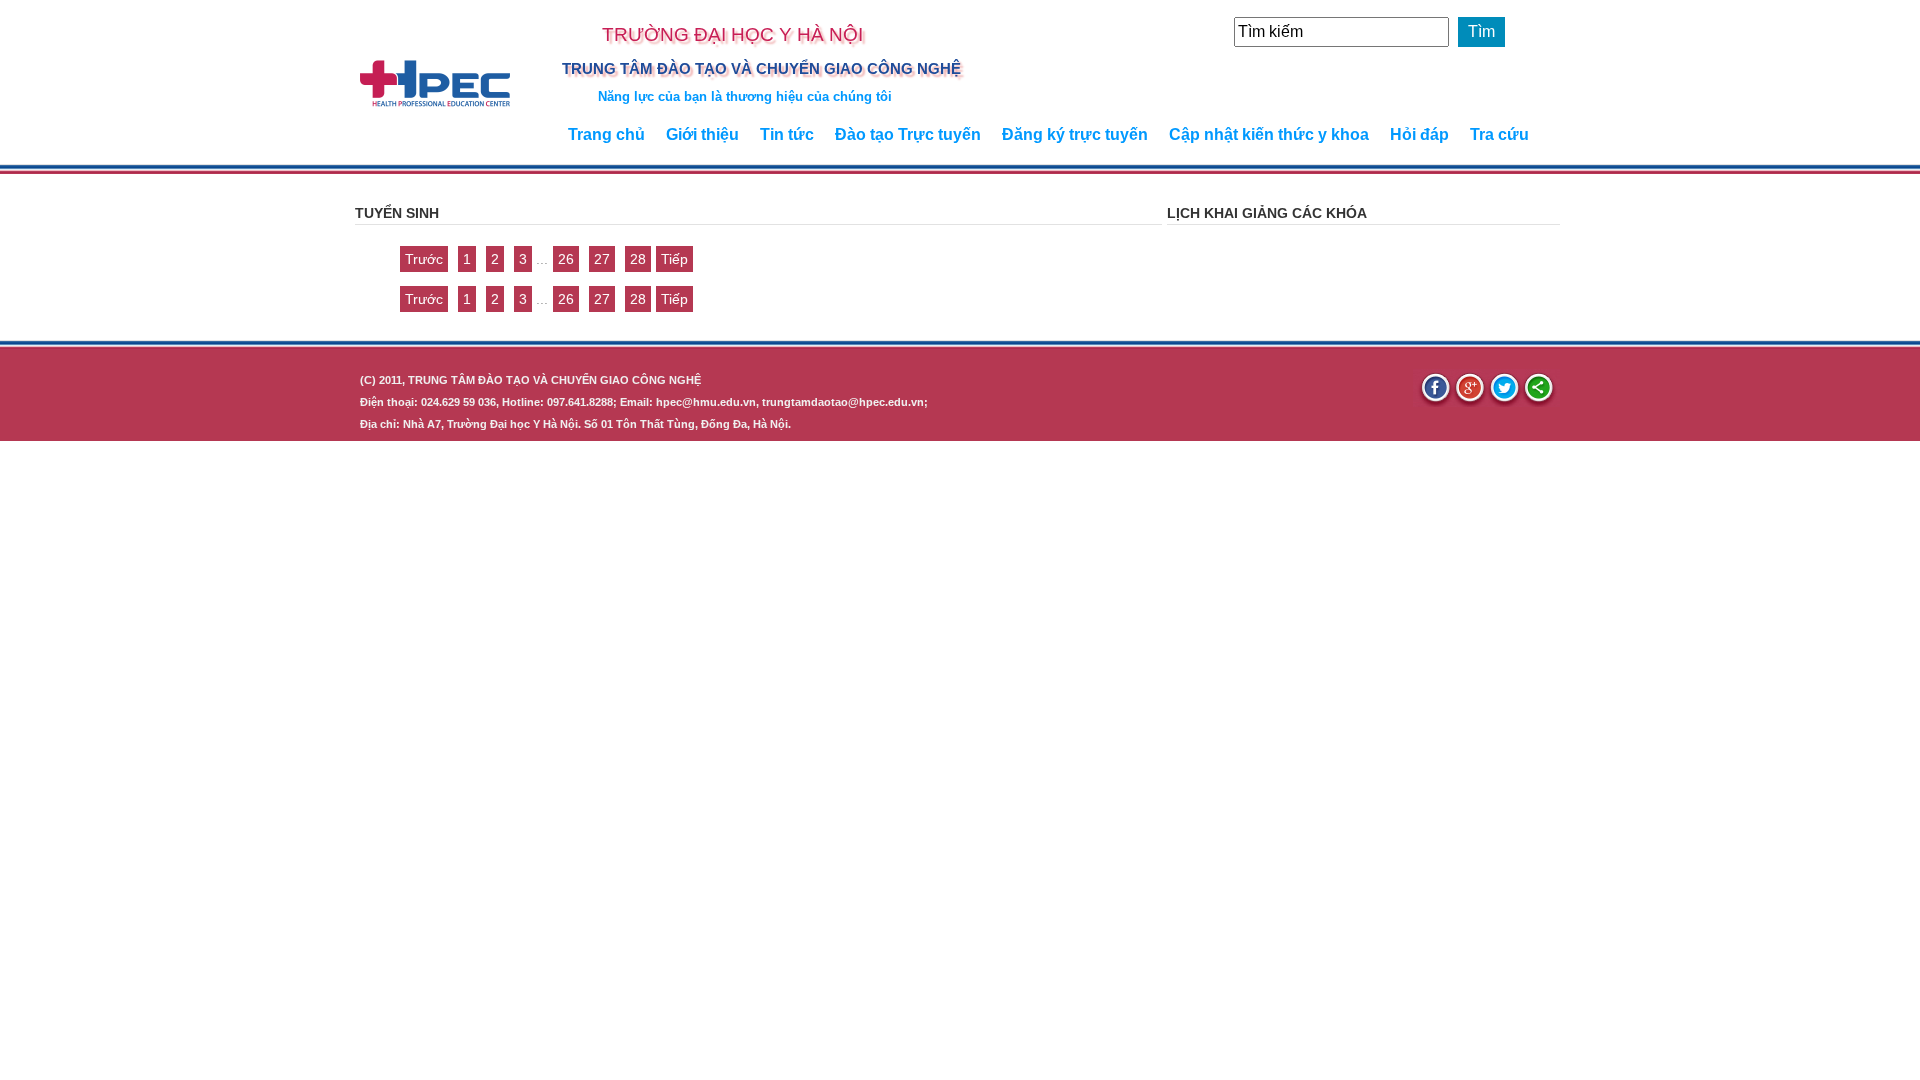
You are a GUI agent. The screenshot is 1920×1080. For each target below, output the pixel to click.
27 (602, 259)
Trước (424, 259)
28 (638, 259)
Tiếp (674, 259)
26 (566, 259)
